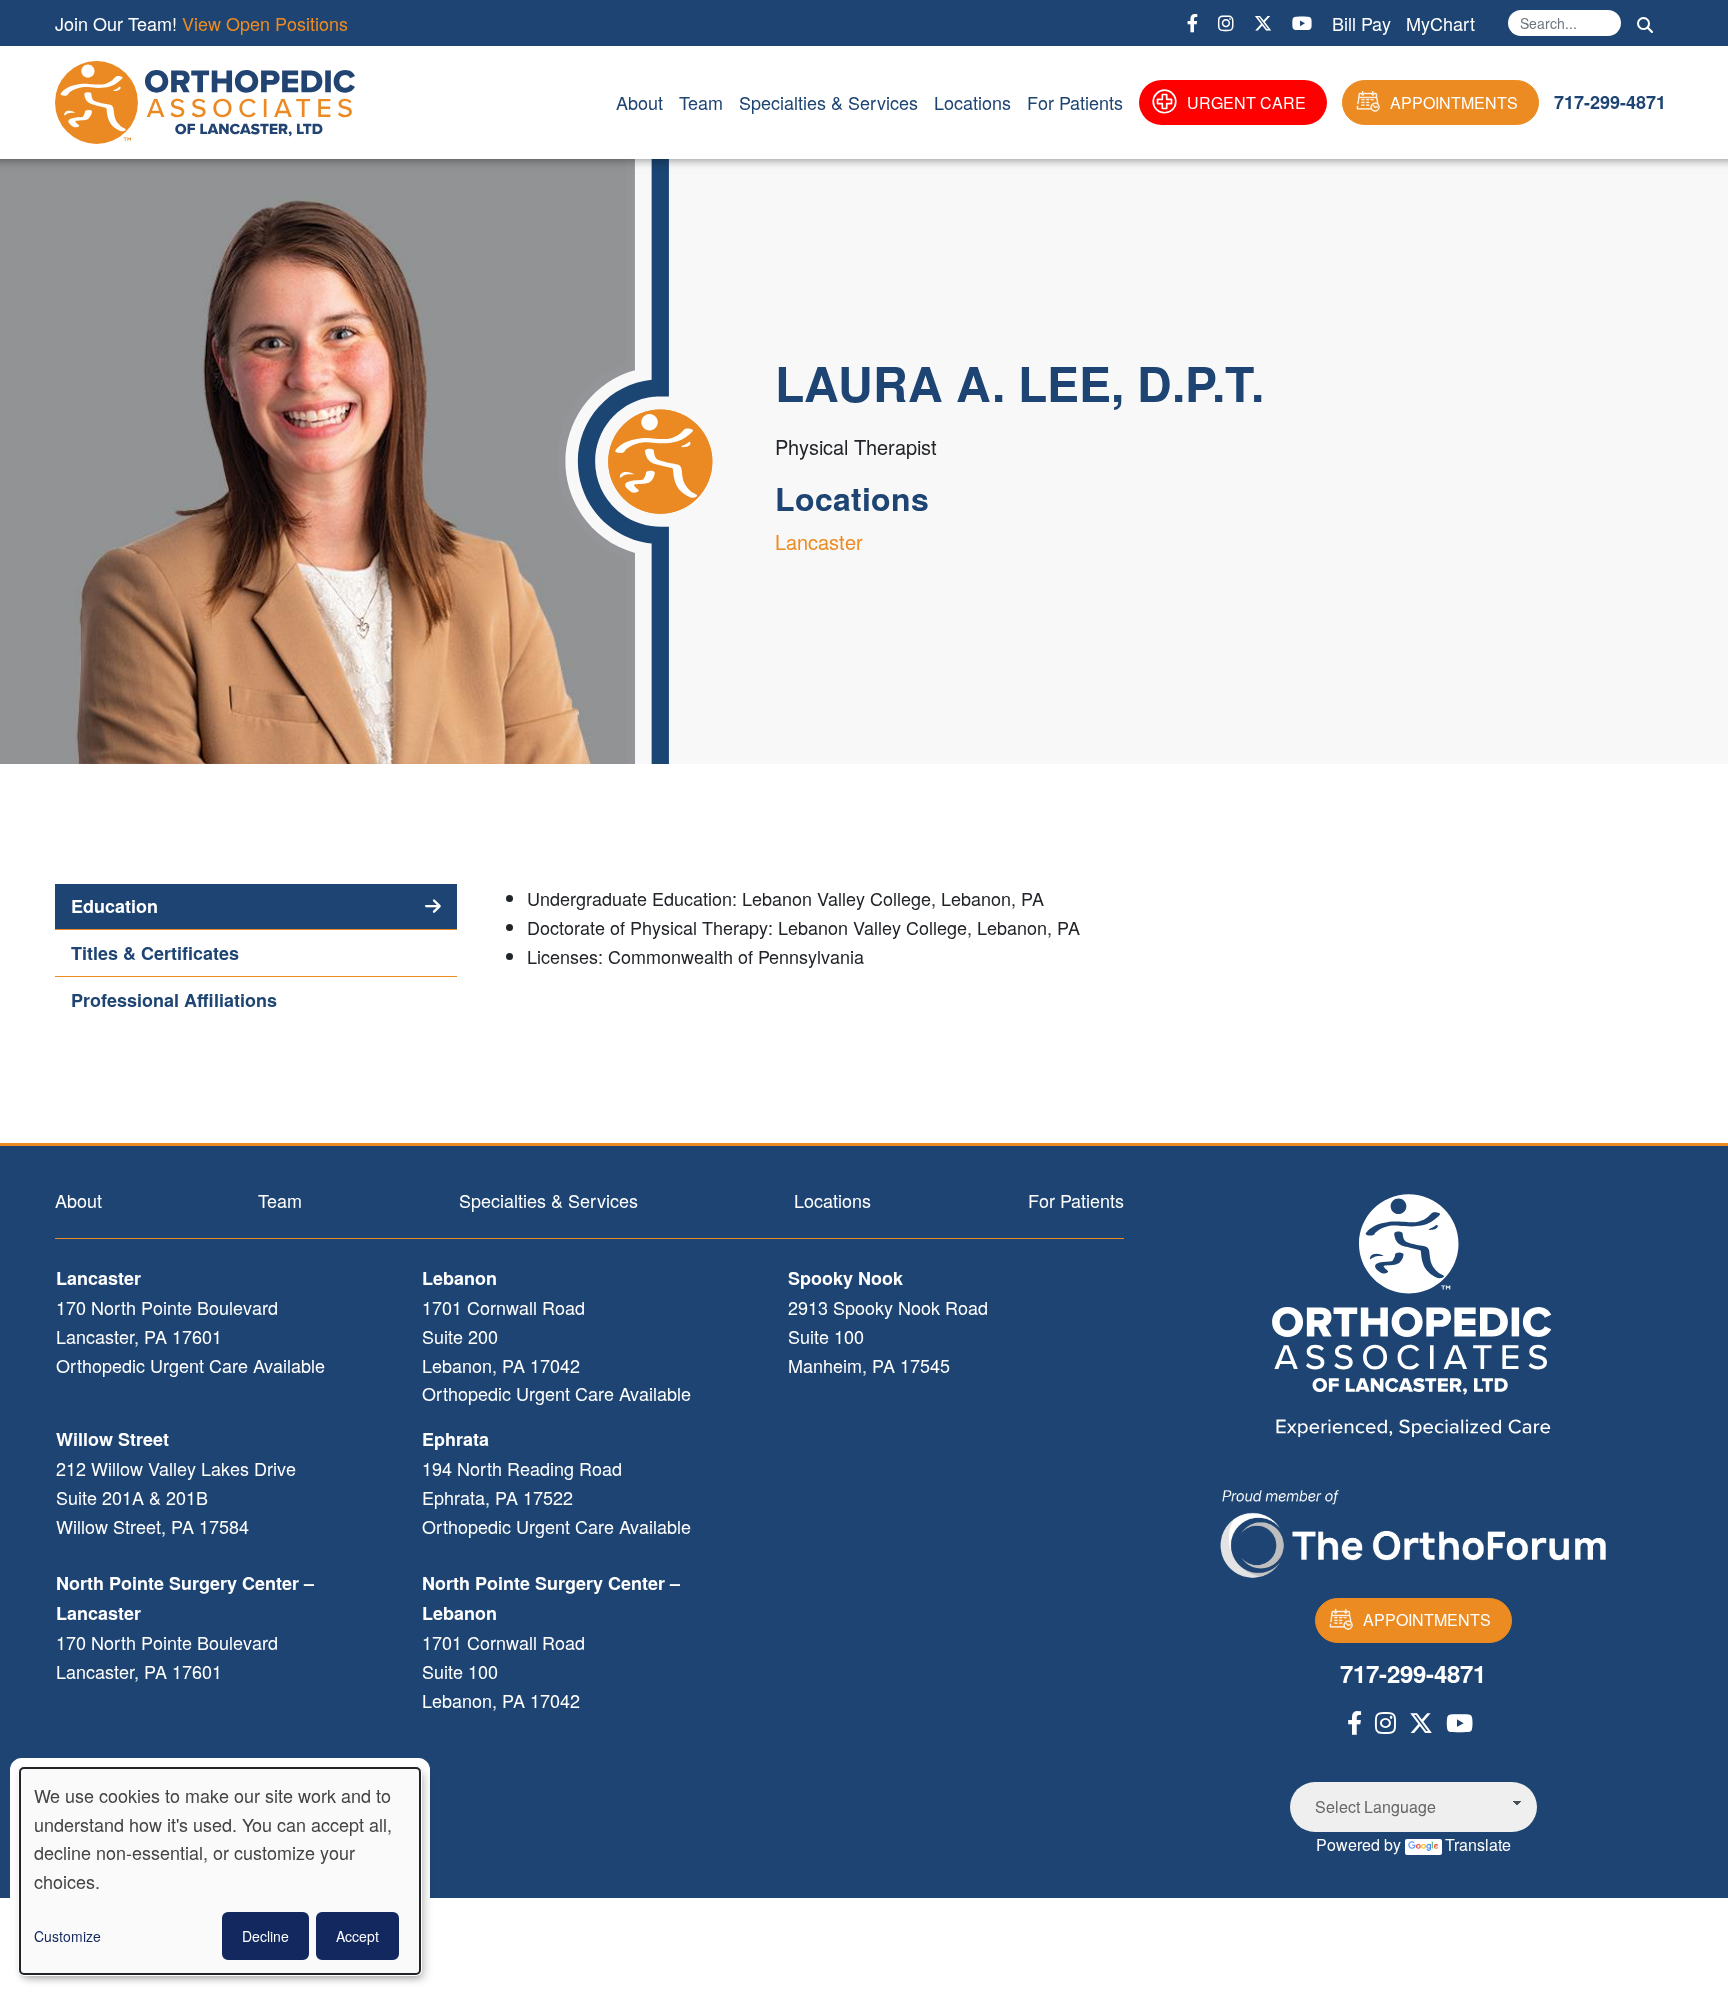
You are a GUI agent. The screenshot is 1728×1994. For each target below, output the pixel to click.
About (639, 102)
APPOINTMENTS (1454, 102)
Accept (357, 1936)
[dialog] (220, 1871)
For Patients (1075, 102)
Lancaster (819, 541)
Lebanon (459, 1278)
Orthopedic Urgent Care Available (190, 1365)
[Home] (209, 102)
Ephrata (455, 1439)
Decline (265, 1936)
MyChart (1440, 23)
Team (701, 102)
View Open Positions (265, 23)
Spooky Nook (845, 1278)
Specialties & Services (828, 102)
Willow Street (112, 1439)
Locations (972, 102)
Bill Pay (1361, 23)
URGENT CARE (1246, 102)
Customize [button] (67, 1936)
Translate (1478, 1844)
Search (1645, 25)
